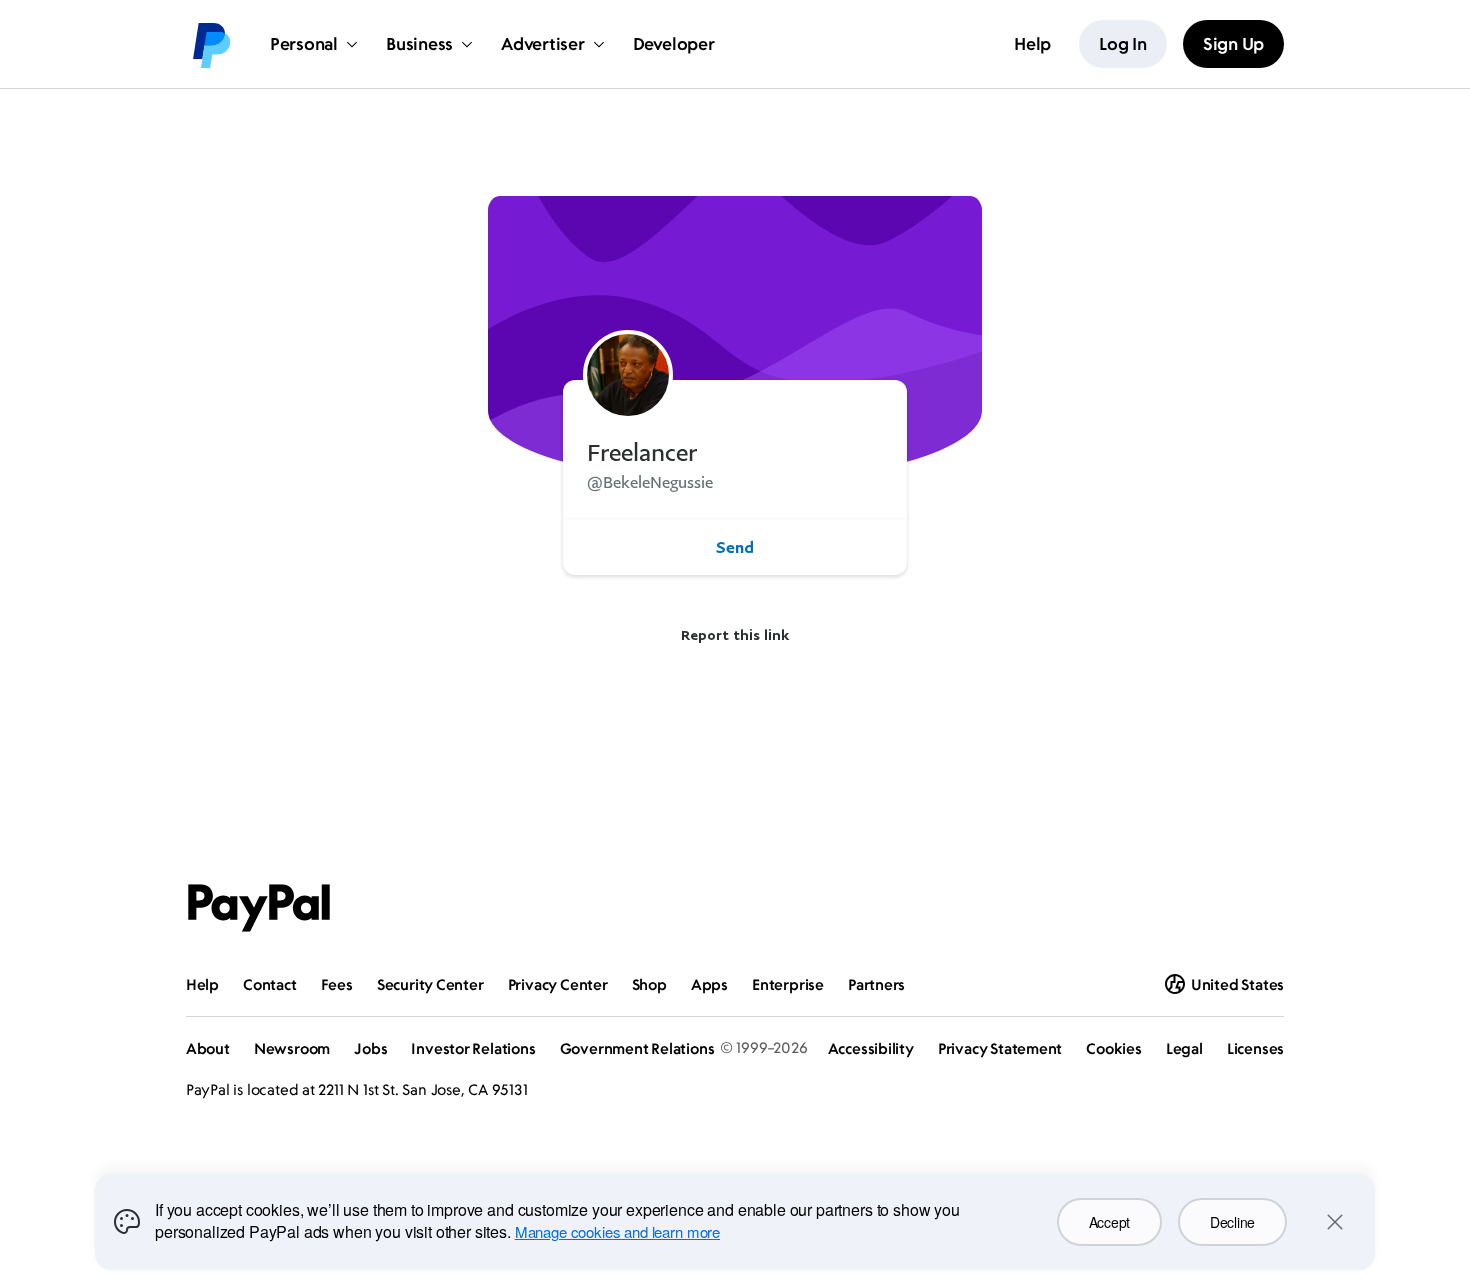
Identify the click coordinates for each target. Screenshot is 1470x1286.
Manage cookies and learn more (617, 1231)
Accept (1109, 1222)
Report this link (735, 634)
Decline (1232, 1222)
